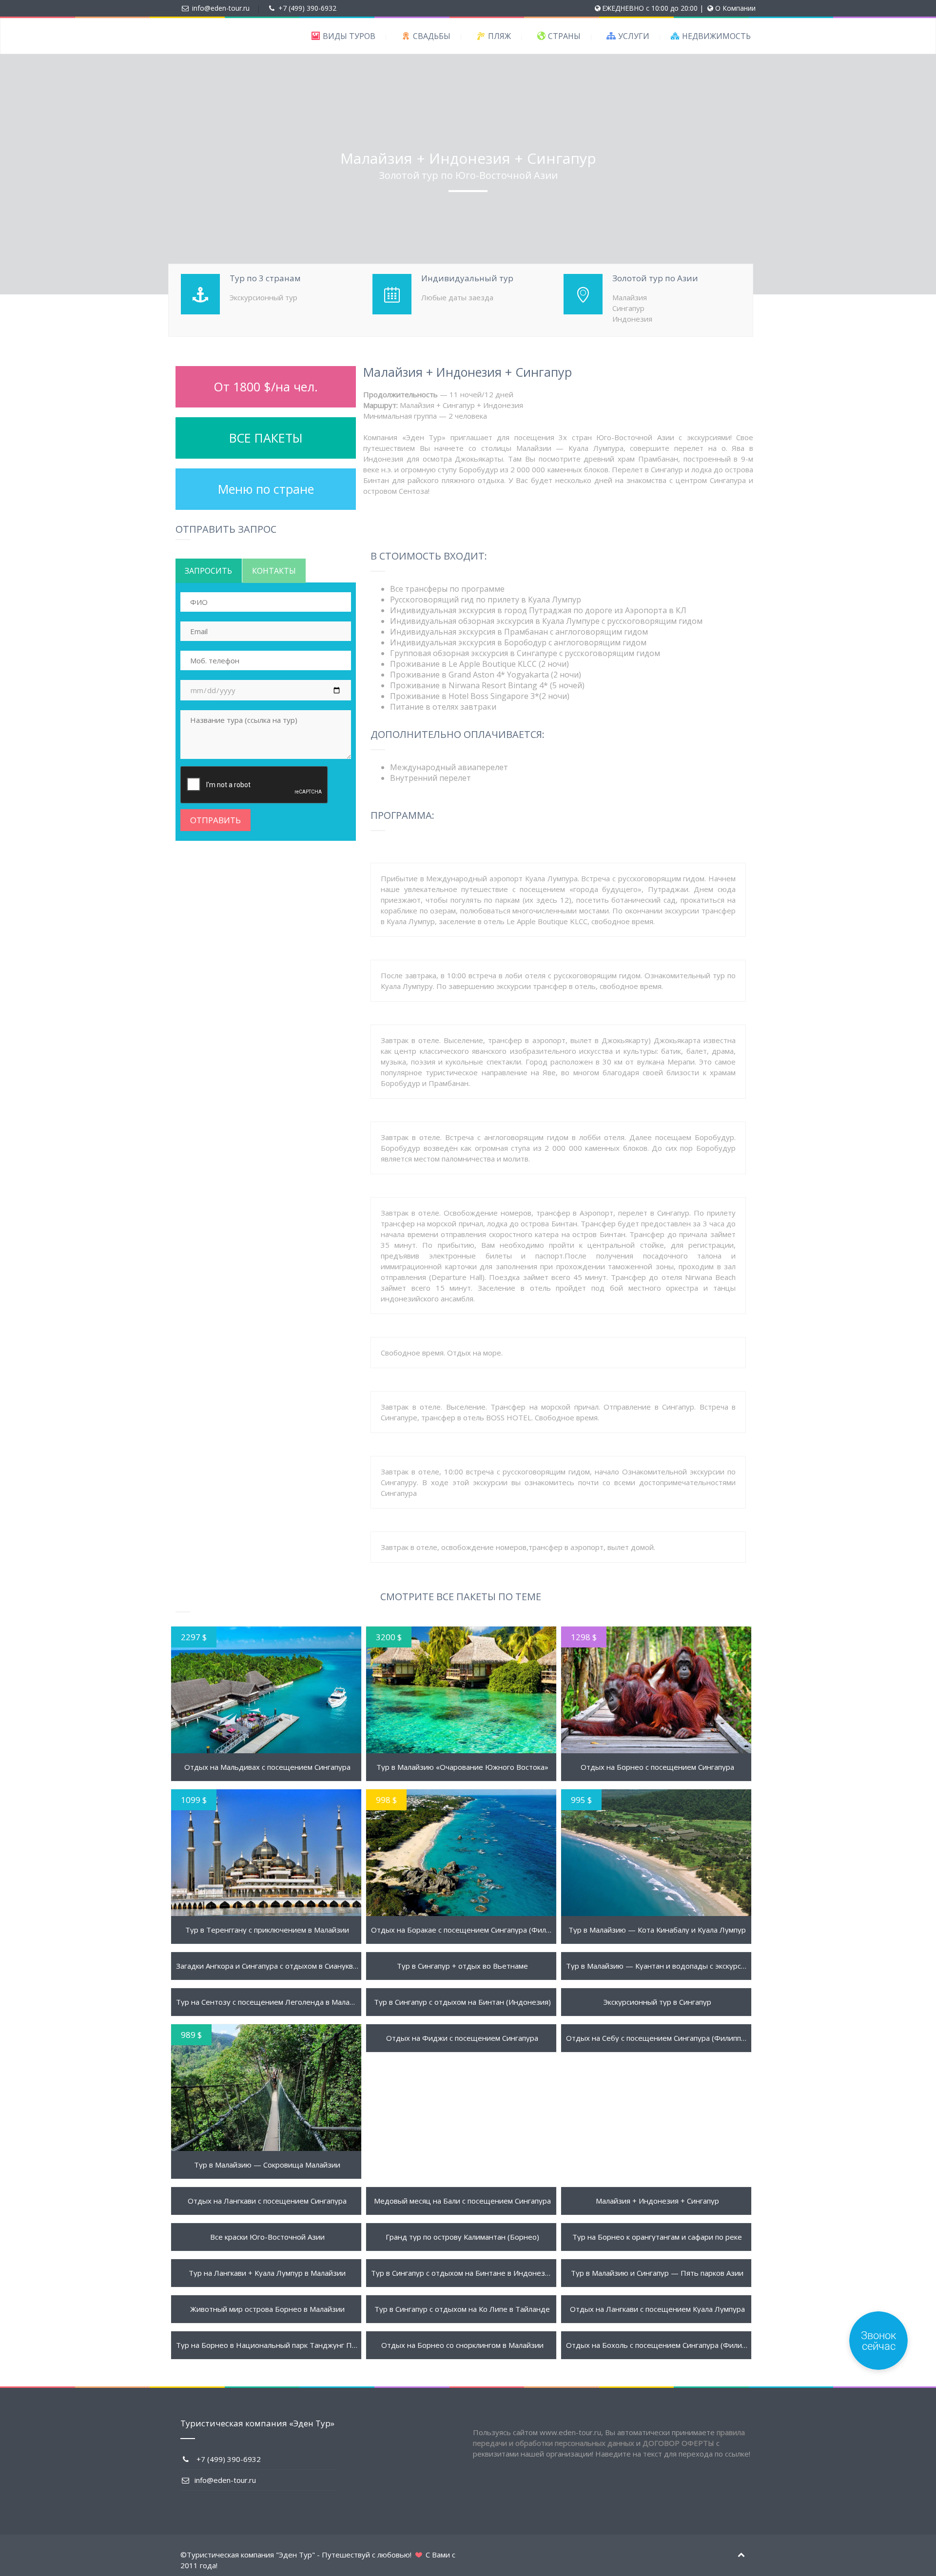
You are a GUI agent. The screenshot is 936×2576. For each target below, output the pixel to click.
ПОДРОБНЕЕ (266, 1690)
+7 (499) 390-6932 (307, 8)
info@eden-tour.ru (221, 8)
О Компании (735, 8)
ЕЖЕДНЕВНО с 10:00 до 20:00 (650, 8)
